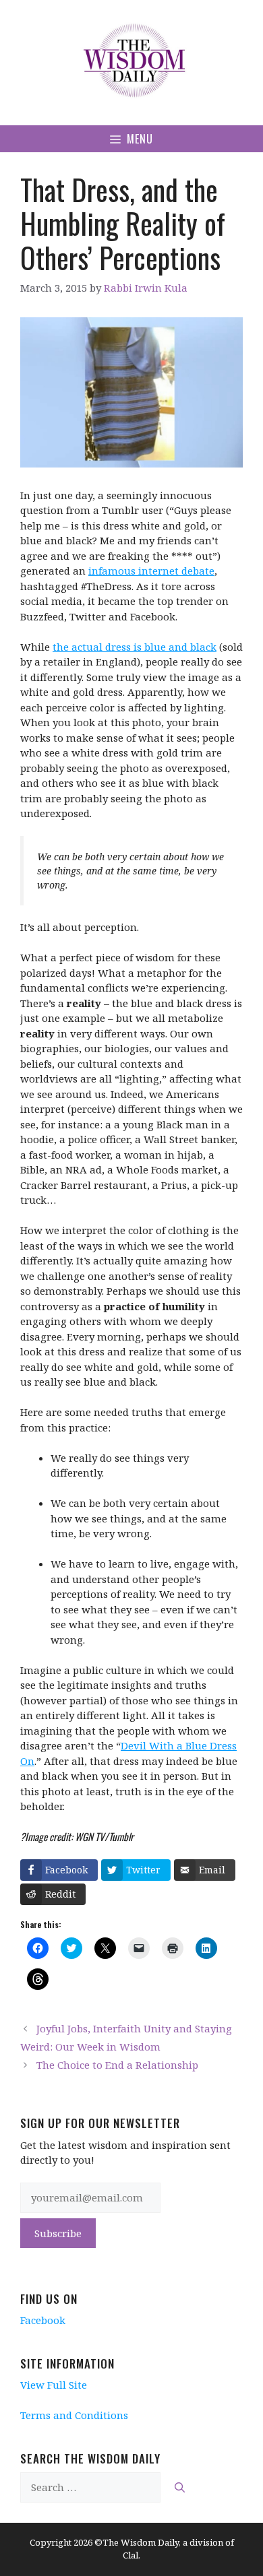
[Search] (180, 2487)
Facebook (43, 2320)
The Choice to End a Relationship (117, 2065)
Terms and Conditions (74, 2415)
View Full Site (54, 2385)
